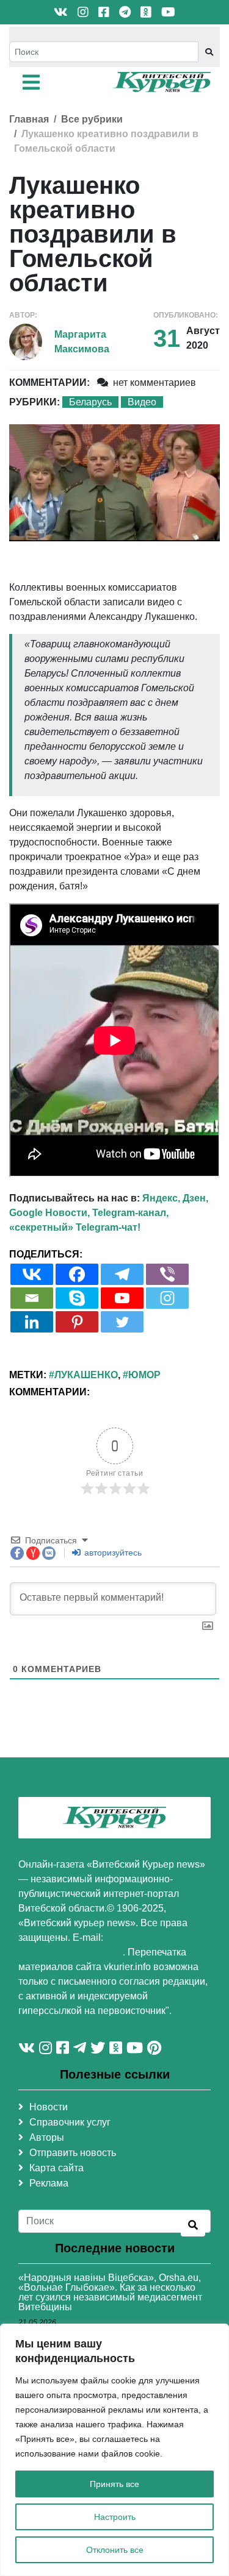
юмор (144, 1375)
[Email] (32, 1298)
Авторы (47, 2137)
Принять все (114, 2484)
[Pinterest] (77, 1322)
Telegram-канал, (130, 1213)
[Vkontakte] (32, 1274)
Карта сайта (56, 2168)
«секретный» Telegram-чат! (75, 1227)
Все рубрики (92, 119)
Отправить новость (73, 2153)
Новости (49, 2107)
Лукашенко (86, 1375)
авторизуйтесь (112, 1553)
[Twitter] (122, 1322)
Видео (142, 402)
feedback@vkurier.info (71, 1952)
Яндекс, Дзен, (175, 1198)
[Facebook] (77, 1274)
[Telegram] (122, 1274)
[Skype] (77, 1298)
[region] (114, 2450)
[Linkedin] (32, 1322)
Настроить (115, 2517)
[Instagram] (167, 1298)
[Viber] (167, 1274)
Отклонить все (115, 2550)
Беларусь (90, 402)
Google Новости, (49, 1213)
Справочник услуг (70, 2122)
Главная (29, 119)
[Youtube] (122, 1298)
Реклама (49, 2183)
